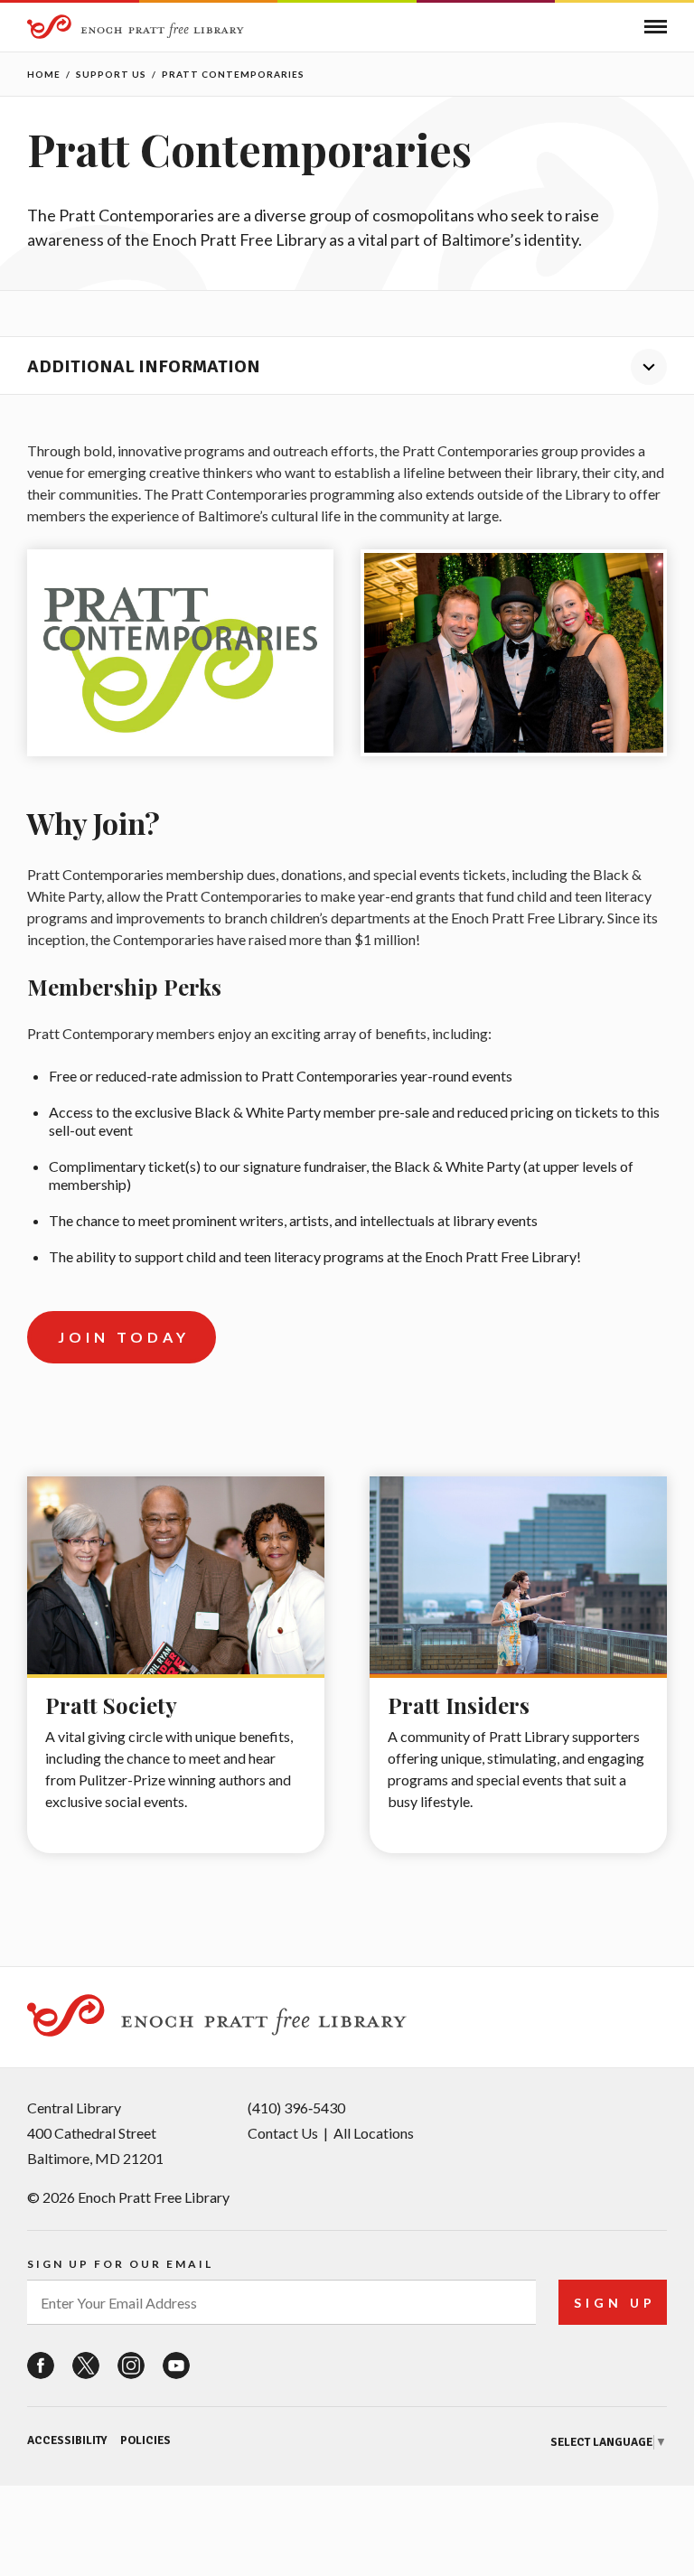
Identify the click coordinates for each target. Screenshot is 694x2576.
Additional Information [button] (144, 366)
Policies (145, 2440)
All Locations (374, 2133)
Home (44, 74)
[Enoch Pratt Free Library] (136, 28)
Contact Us (283, 2133)
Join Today (124, 1337)
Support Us (111, 74)
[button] (656, 27)
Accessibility (67, 2440)
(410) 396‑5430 (296, 2108)
